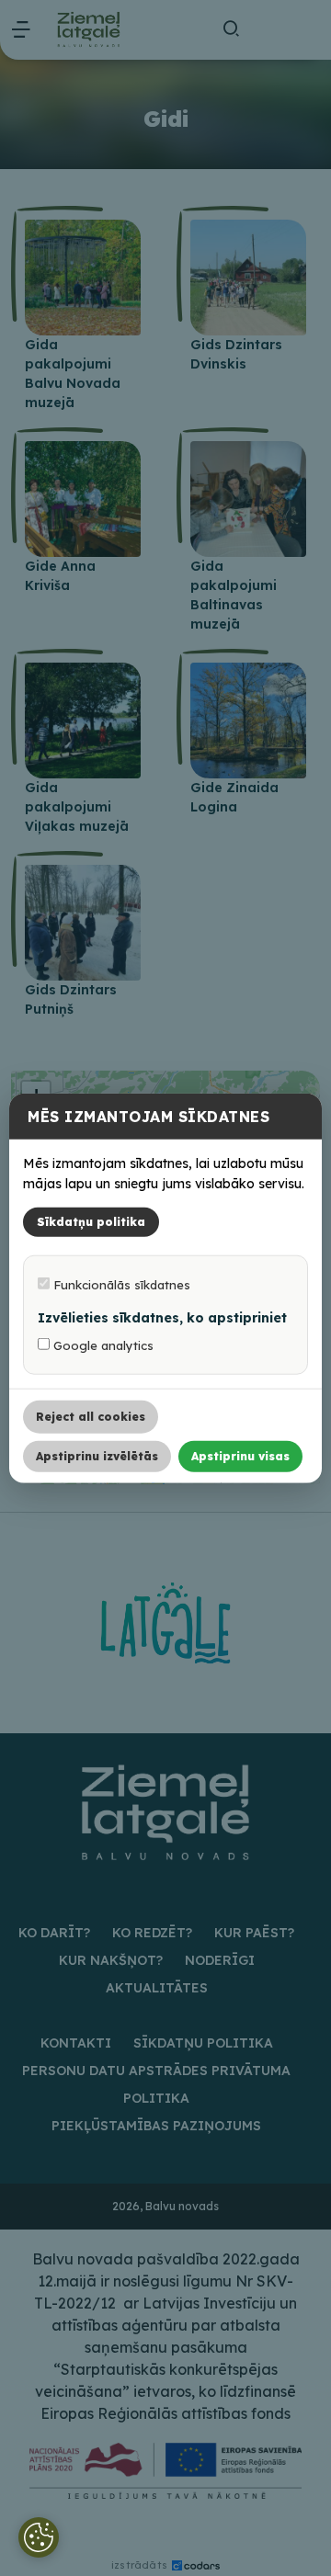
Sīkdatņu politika (91, 1222)
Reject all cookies (91, 1417)
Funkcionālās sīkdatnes (120, 1285)
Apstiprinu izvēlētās (97, 1456)
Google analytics (102, 1345)
